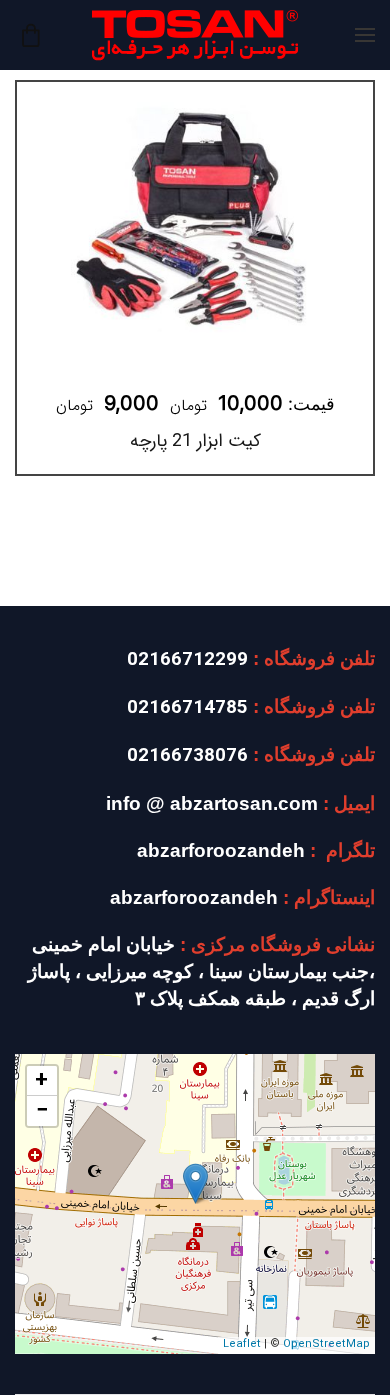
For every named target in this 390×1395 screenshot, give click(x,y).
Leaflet (242, 1344)
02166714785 (187, 708)
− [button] (42, 1111)
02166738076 (187, 756)
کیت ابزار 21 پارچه (195, 441)
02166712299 (187, 660)
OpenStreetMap (326, 1344)
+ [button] (41, 1081)
